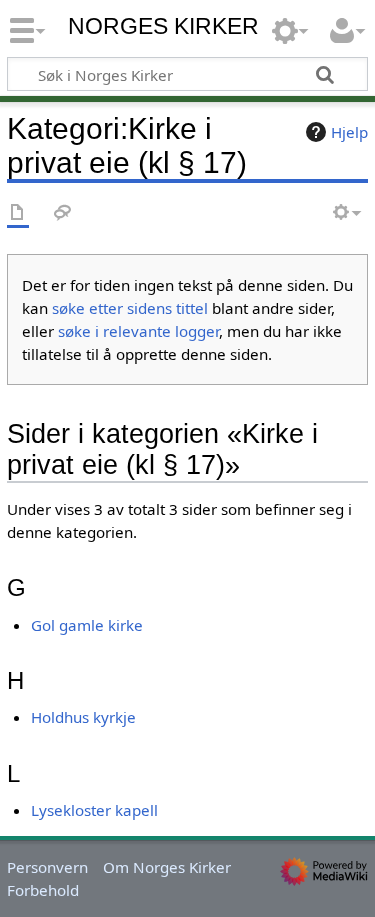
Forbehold (43, 890)
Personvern (47, 867)
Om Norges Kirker (167, 867)
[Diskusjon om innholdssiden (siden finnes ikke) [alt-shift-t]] (63, 213)
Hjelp (349, 132)
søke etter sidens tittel (130, 308)
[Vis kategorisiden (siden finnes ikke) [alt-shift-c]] (18, 213)
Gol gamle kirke (87, 625)
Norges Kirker (163, 26)
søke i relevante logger (138, 331)
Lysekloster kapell (94, 810)
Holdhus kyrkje (83, 717)
